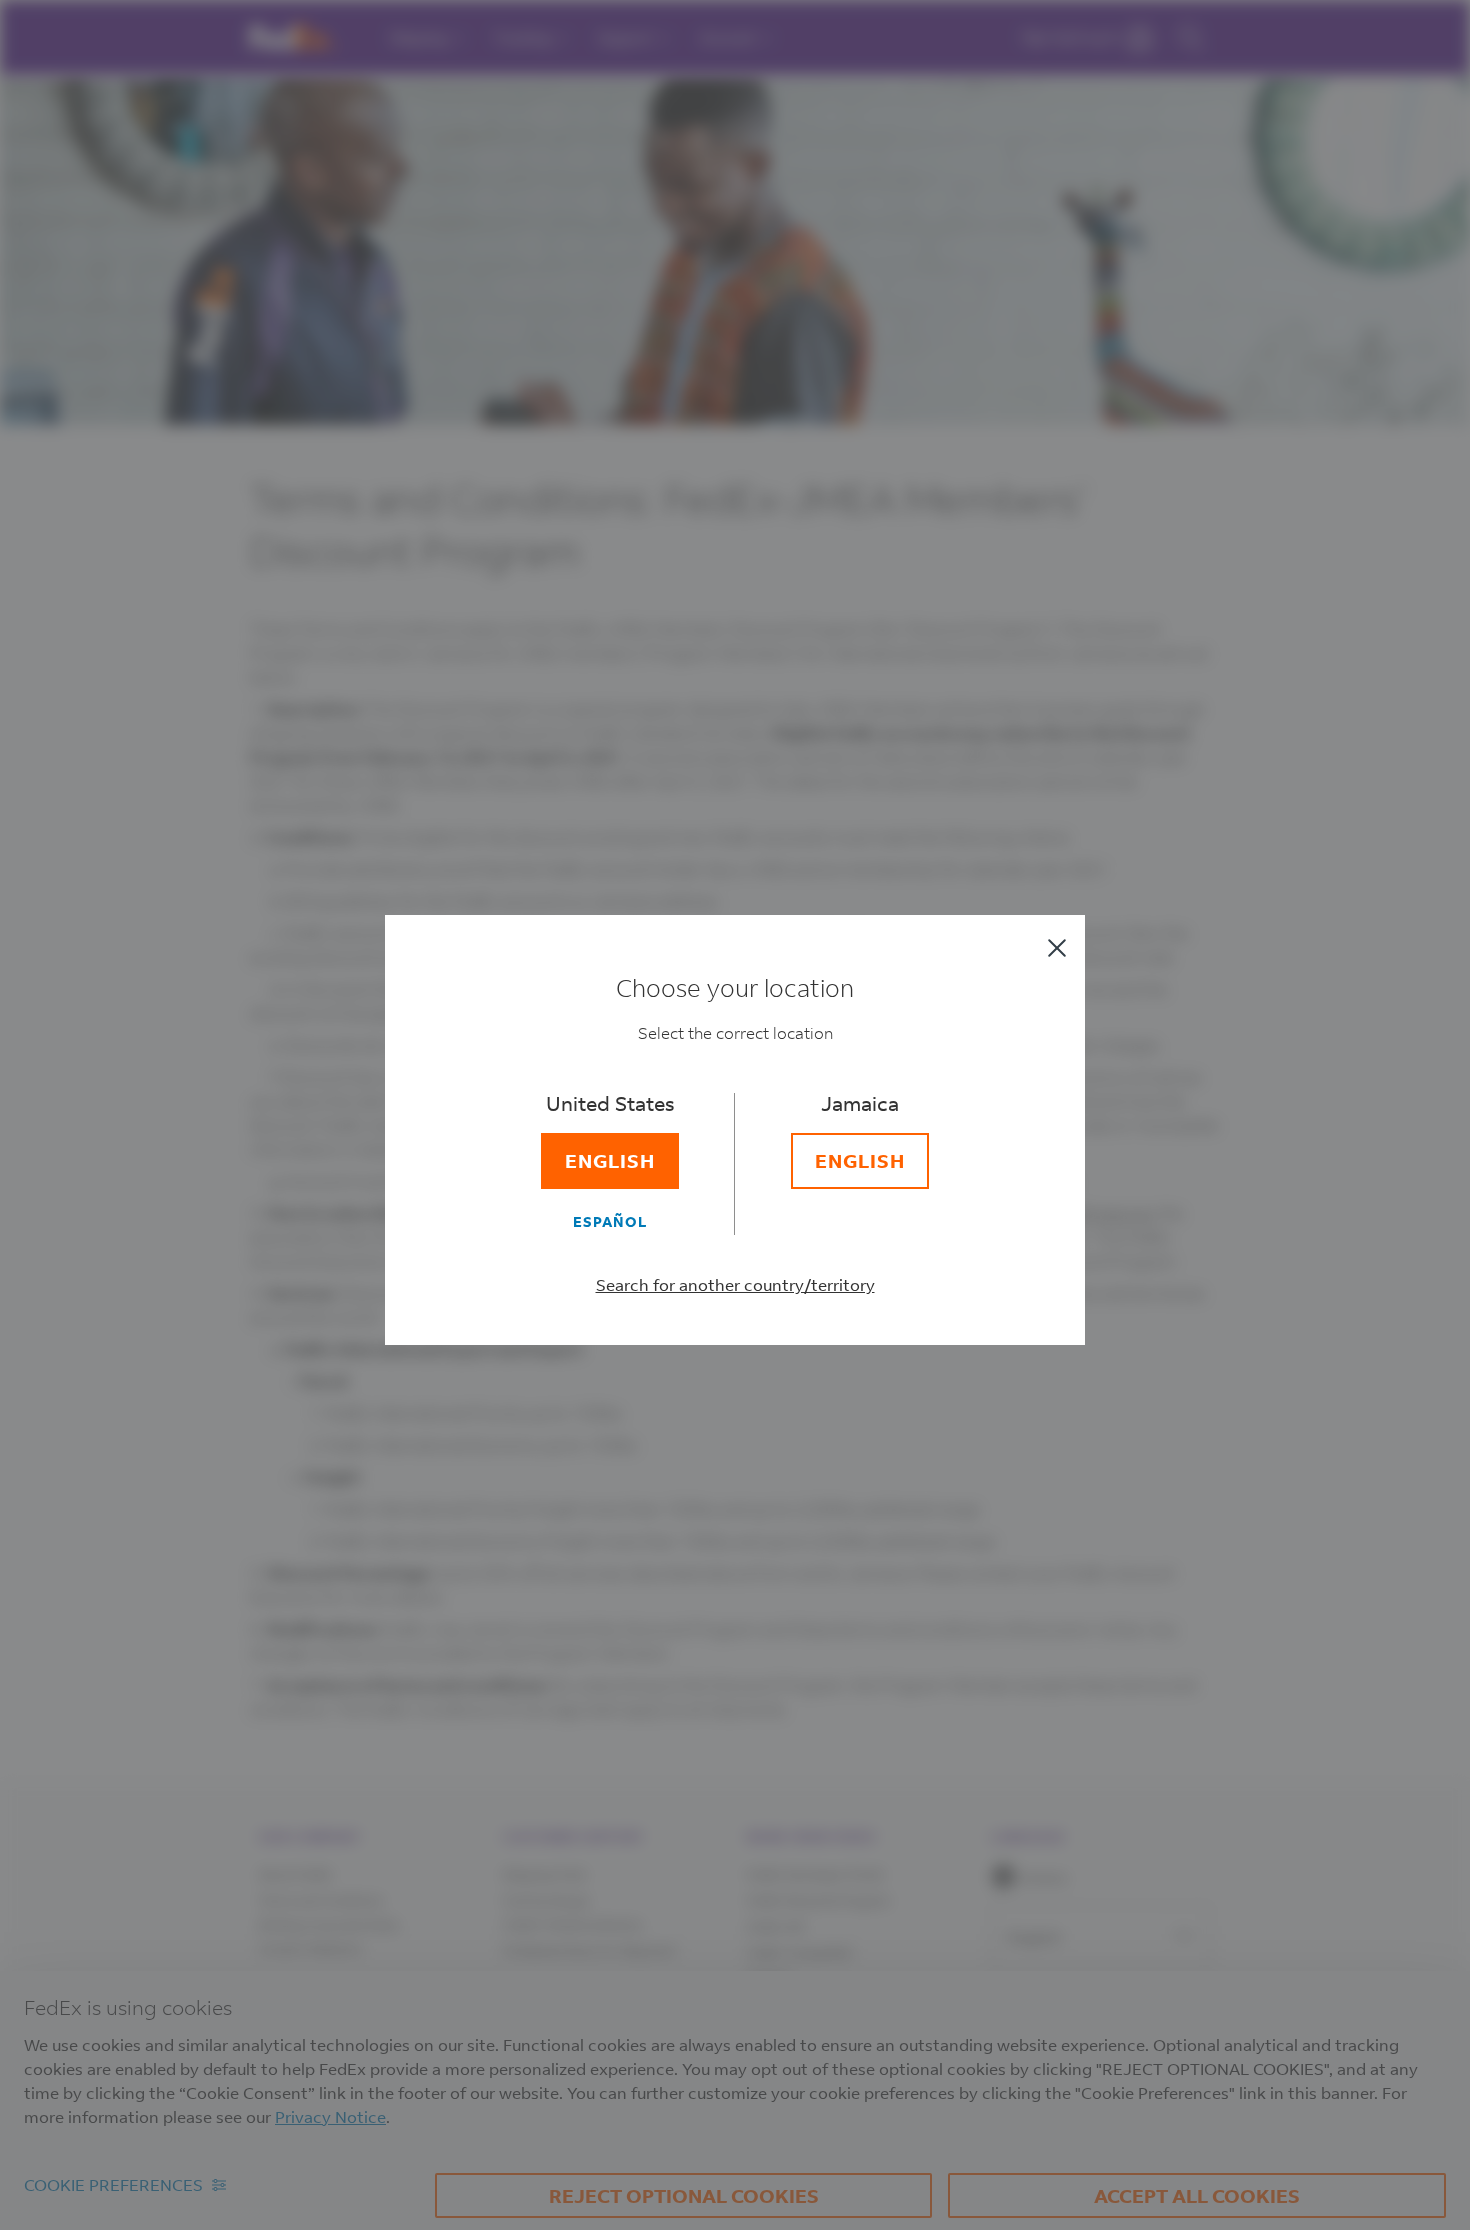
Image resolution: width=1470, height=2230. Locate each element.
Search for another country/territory (735, 1284)
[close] (1057, 948)
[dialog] (735, 1115)
